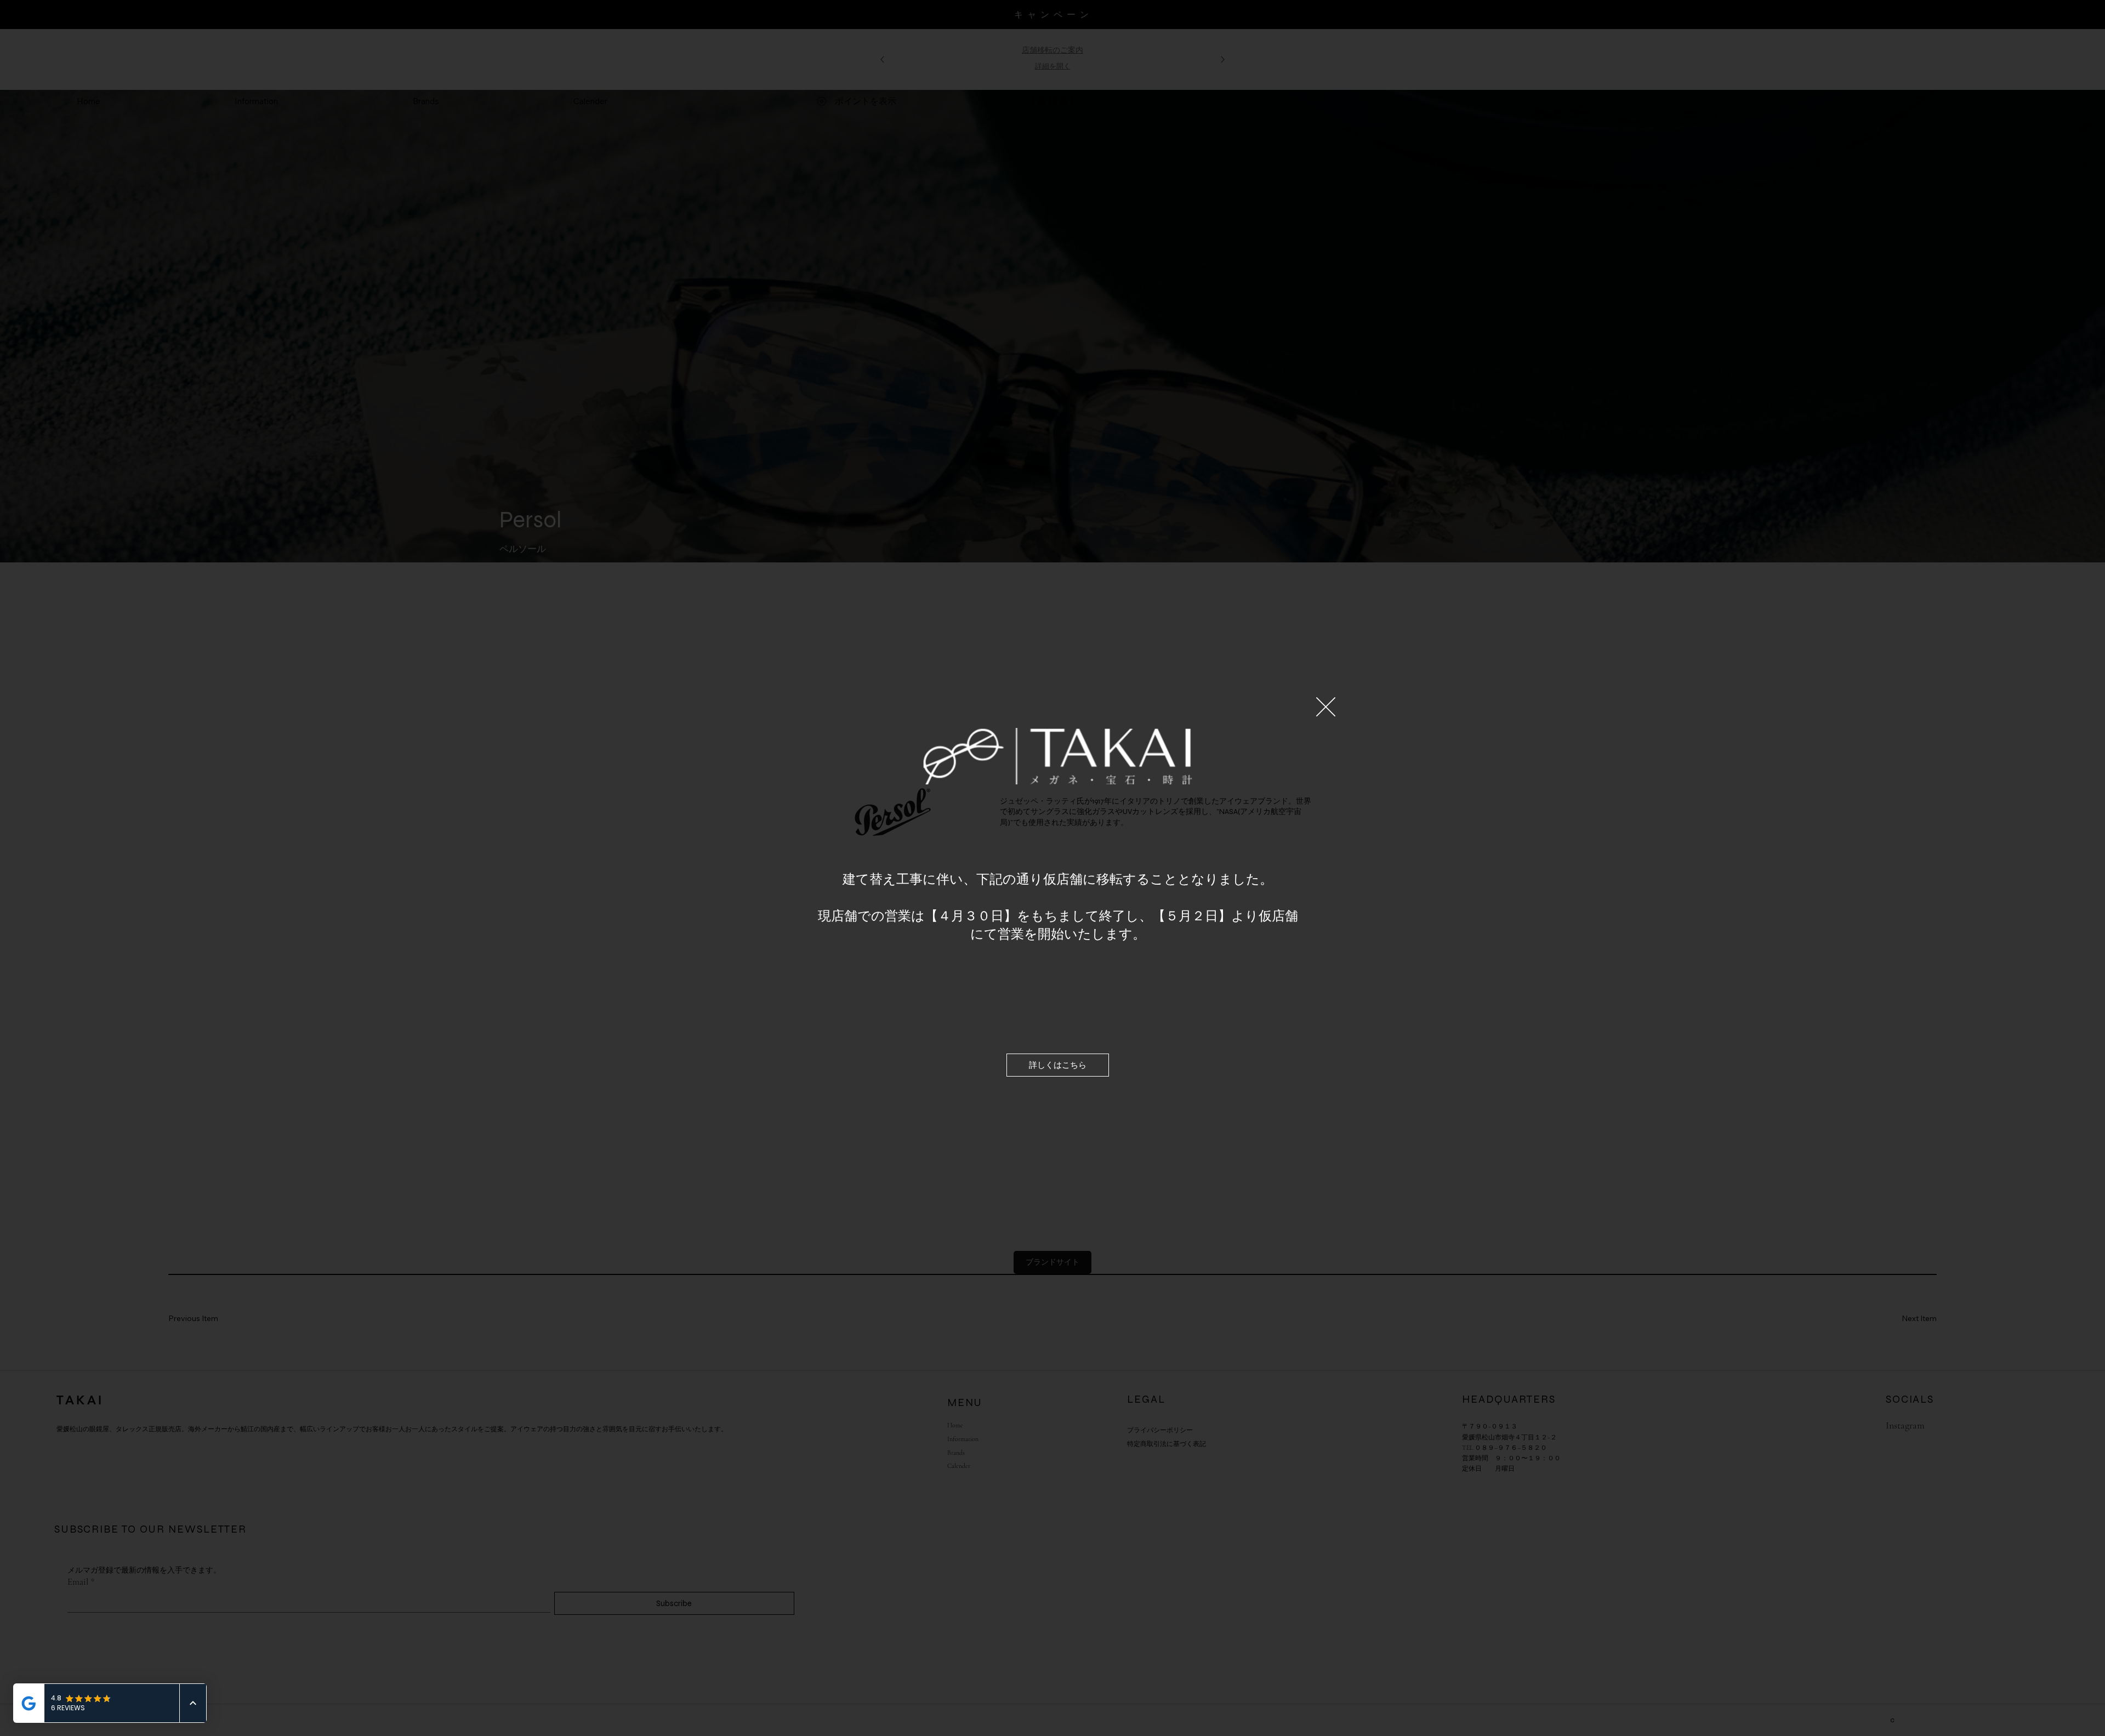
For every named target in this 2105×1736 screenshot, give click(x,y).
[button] (1326, 707)
